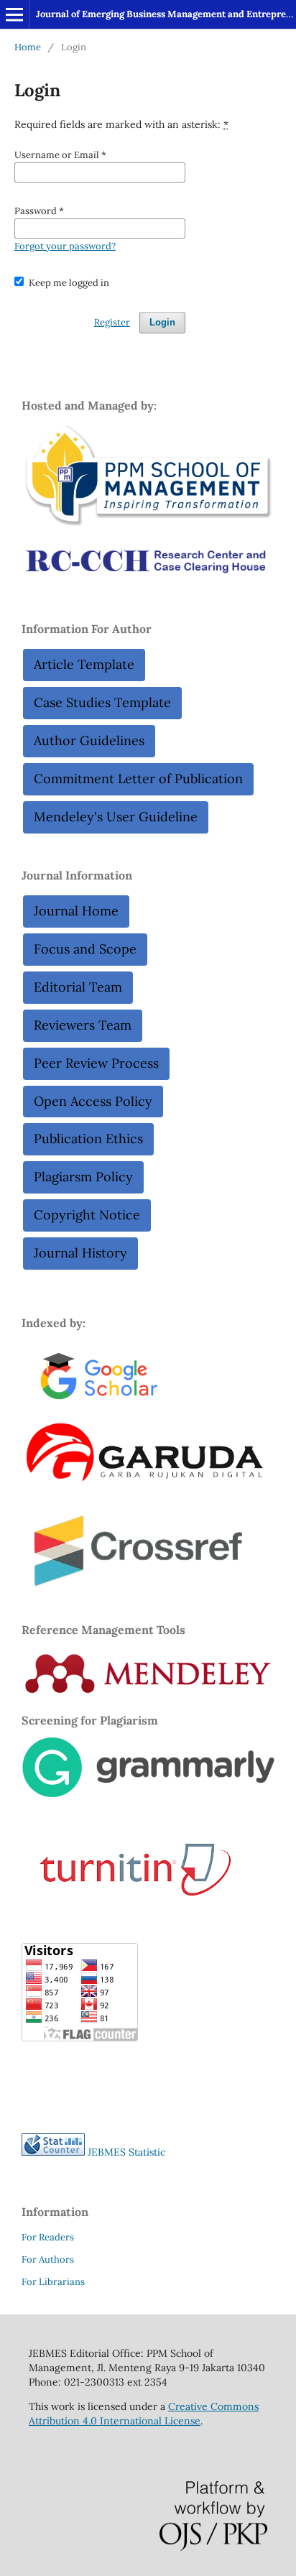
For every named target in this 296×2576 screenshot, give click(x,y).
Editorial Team (78, 987)
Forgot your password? (65, 246)
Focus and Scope (85, 949)
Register (112, 322)
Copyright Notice (87, 1215)
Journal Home (76, 911)
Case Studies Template (102, 702)
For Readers (48, 2237)
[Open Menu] (14, 14)
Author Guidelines (89, 740)
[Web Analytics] (53, 2152)
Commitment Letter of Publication (138, 779)
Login (162, 322)
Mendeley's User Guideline (116, 817)
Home (28, 47)
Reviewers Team (83, 1025)
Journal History (80, 1253)
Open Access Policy (93, 1101)
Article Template (84, 664)
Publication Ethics (88, 1139)
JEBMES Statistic (126, 2152)
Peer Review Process (96, 1063)
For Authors (48, 2259)
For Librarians (53, 2282)
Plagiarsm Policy (83, 1177)
